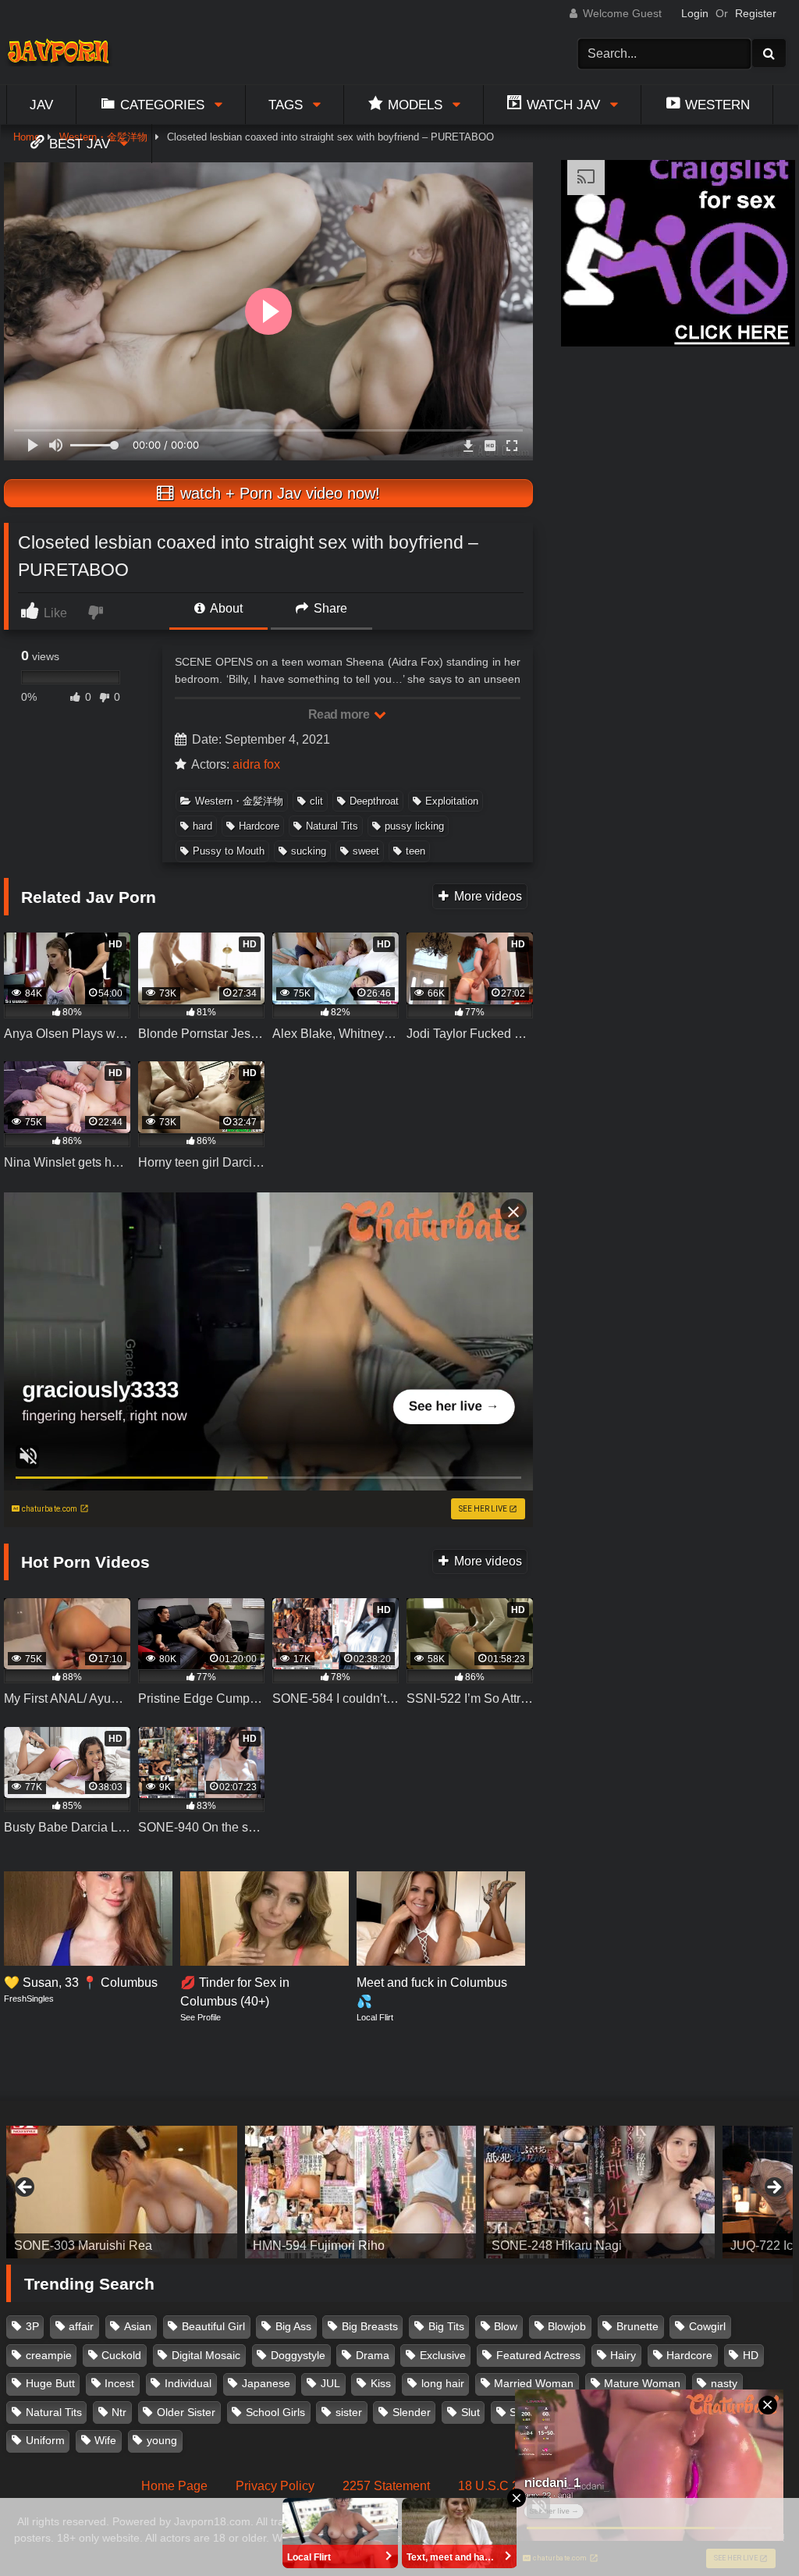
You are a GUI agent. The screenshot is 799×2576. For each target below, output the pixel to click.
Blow (506, 2326)
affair (81, 2326)
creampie (49, 2355)
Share (329, 608)
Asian (138, 2326)
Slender (412, 2412)
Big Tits (446, 2326)
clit (316, 801)
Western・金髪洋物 (239, 801)
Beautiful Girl (213, 2326)
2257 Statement (386, 2486)
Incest (119, 2383)
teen (415, 851)
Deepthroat (374, 801)
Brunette (637, 2326)
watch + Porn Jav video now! (278, 493)
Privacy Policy (275, 2486)
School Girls (275, 2412)
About (225, 608)
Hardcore (259, 826)
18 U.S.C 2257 (499, 2486)
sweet (366, 851)
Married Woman (534, 2383)
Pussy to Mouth (229, 851)
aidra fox (256, 764)
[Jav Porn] (64, 53)
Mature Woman (642, 2383)
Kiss (381, 2383)
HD (751, 2355)
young (162, 2440)
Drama (373, 2355)
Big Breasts (370, 2326)
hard (202, 826)
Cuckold (121, 2355)
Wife (105, 2440)
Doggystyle (298, 2355)
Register (756, 13)
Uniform (45, 2440)
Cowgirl (707, 2326)
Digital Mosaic (206, 2355)
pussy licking (414, 826)
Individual (188, 2383)
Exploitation (452, 801)
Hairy (623, 2355)
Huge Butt (50, 2383)
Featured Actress (538, 2355)
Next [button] (773, 2188)
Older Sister (186, 2412)
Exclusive (443, 2355)
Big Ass (293, 2326)
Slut (471, 2412)
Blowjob (567, 2326)
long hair (443, 2383)
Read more (340, 714)
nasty (724, 2383)
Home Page (174, 2486)
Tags (286, 105)
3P (32, 2326)
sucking (309, 851)
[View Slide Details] (122, 2192)
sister (349, 2412)
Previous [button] (26, 2188)
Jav (41, 105)
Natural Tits (332, 826)
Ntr (119, 2412)
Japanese (266, 2383)
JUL (330, 2383)
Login (695, 13)
